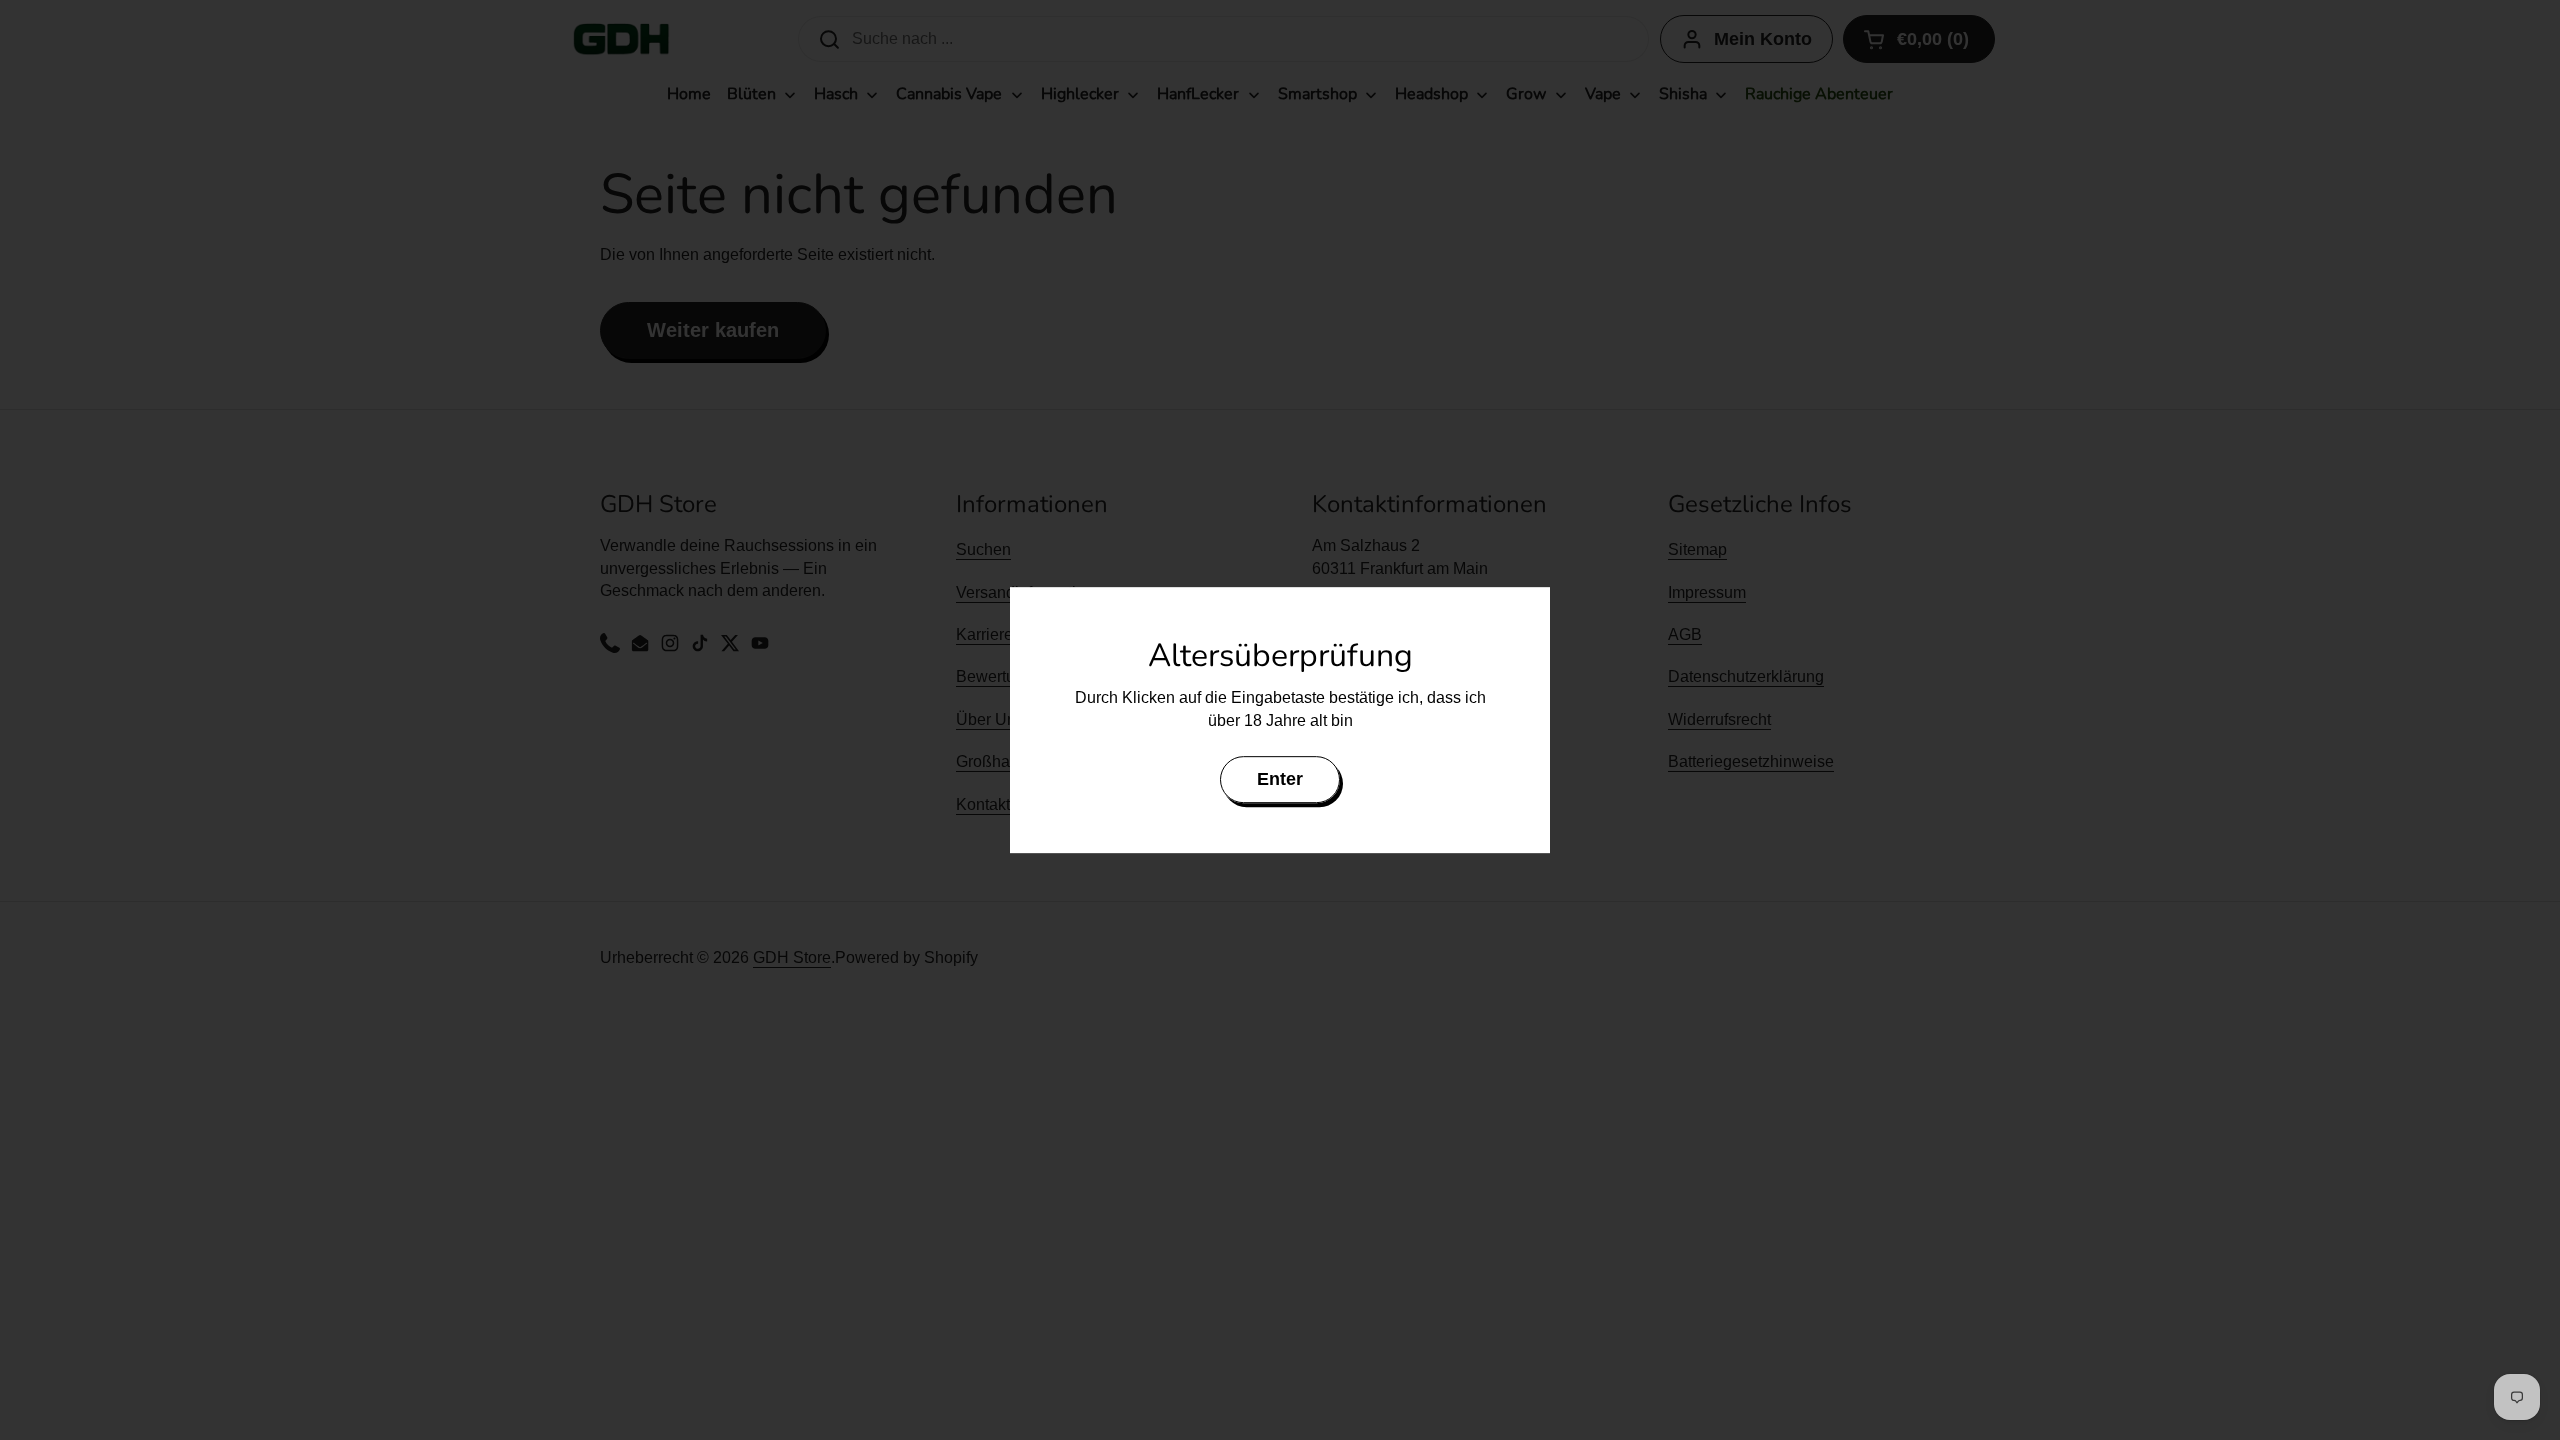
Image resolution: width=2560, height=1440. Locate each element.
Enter (1280, 779)
